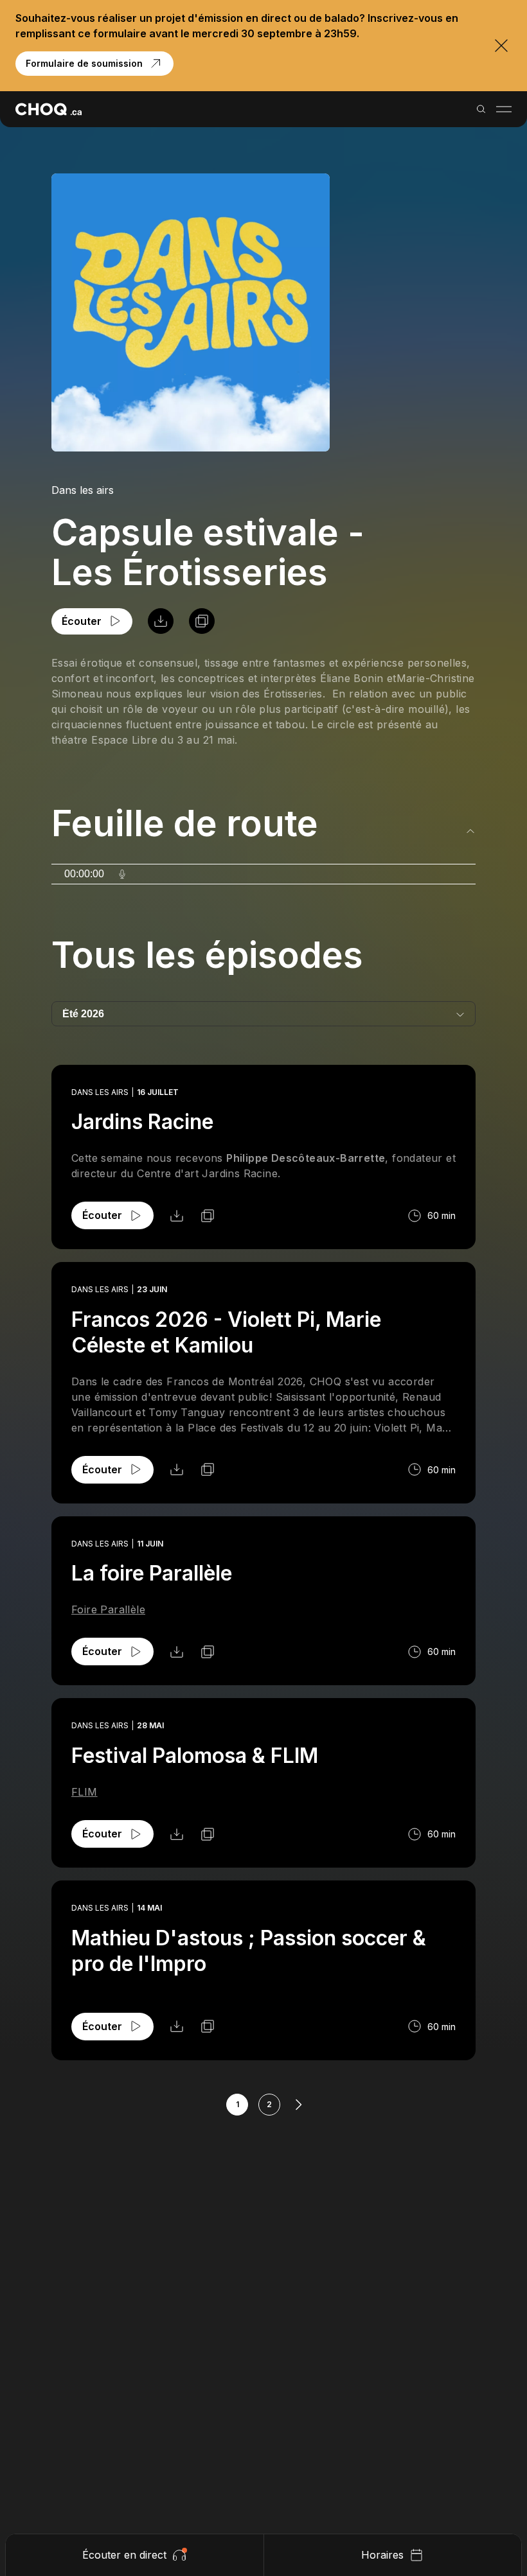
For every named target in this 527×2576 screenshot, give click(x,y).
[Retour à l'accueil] (49, 109)
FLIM (85, 1792)
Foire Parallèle (108, 1609)
